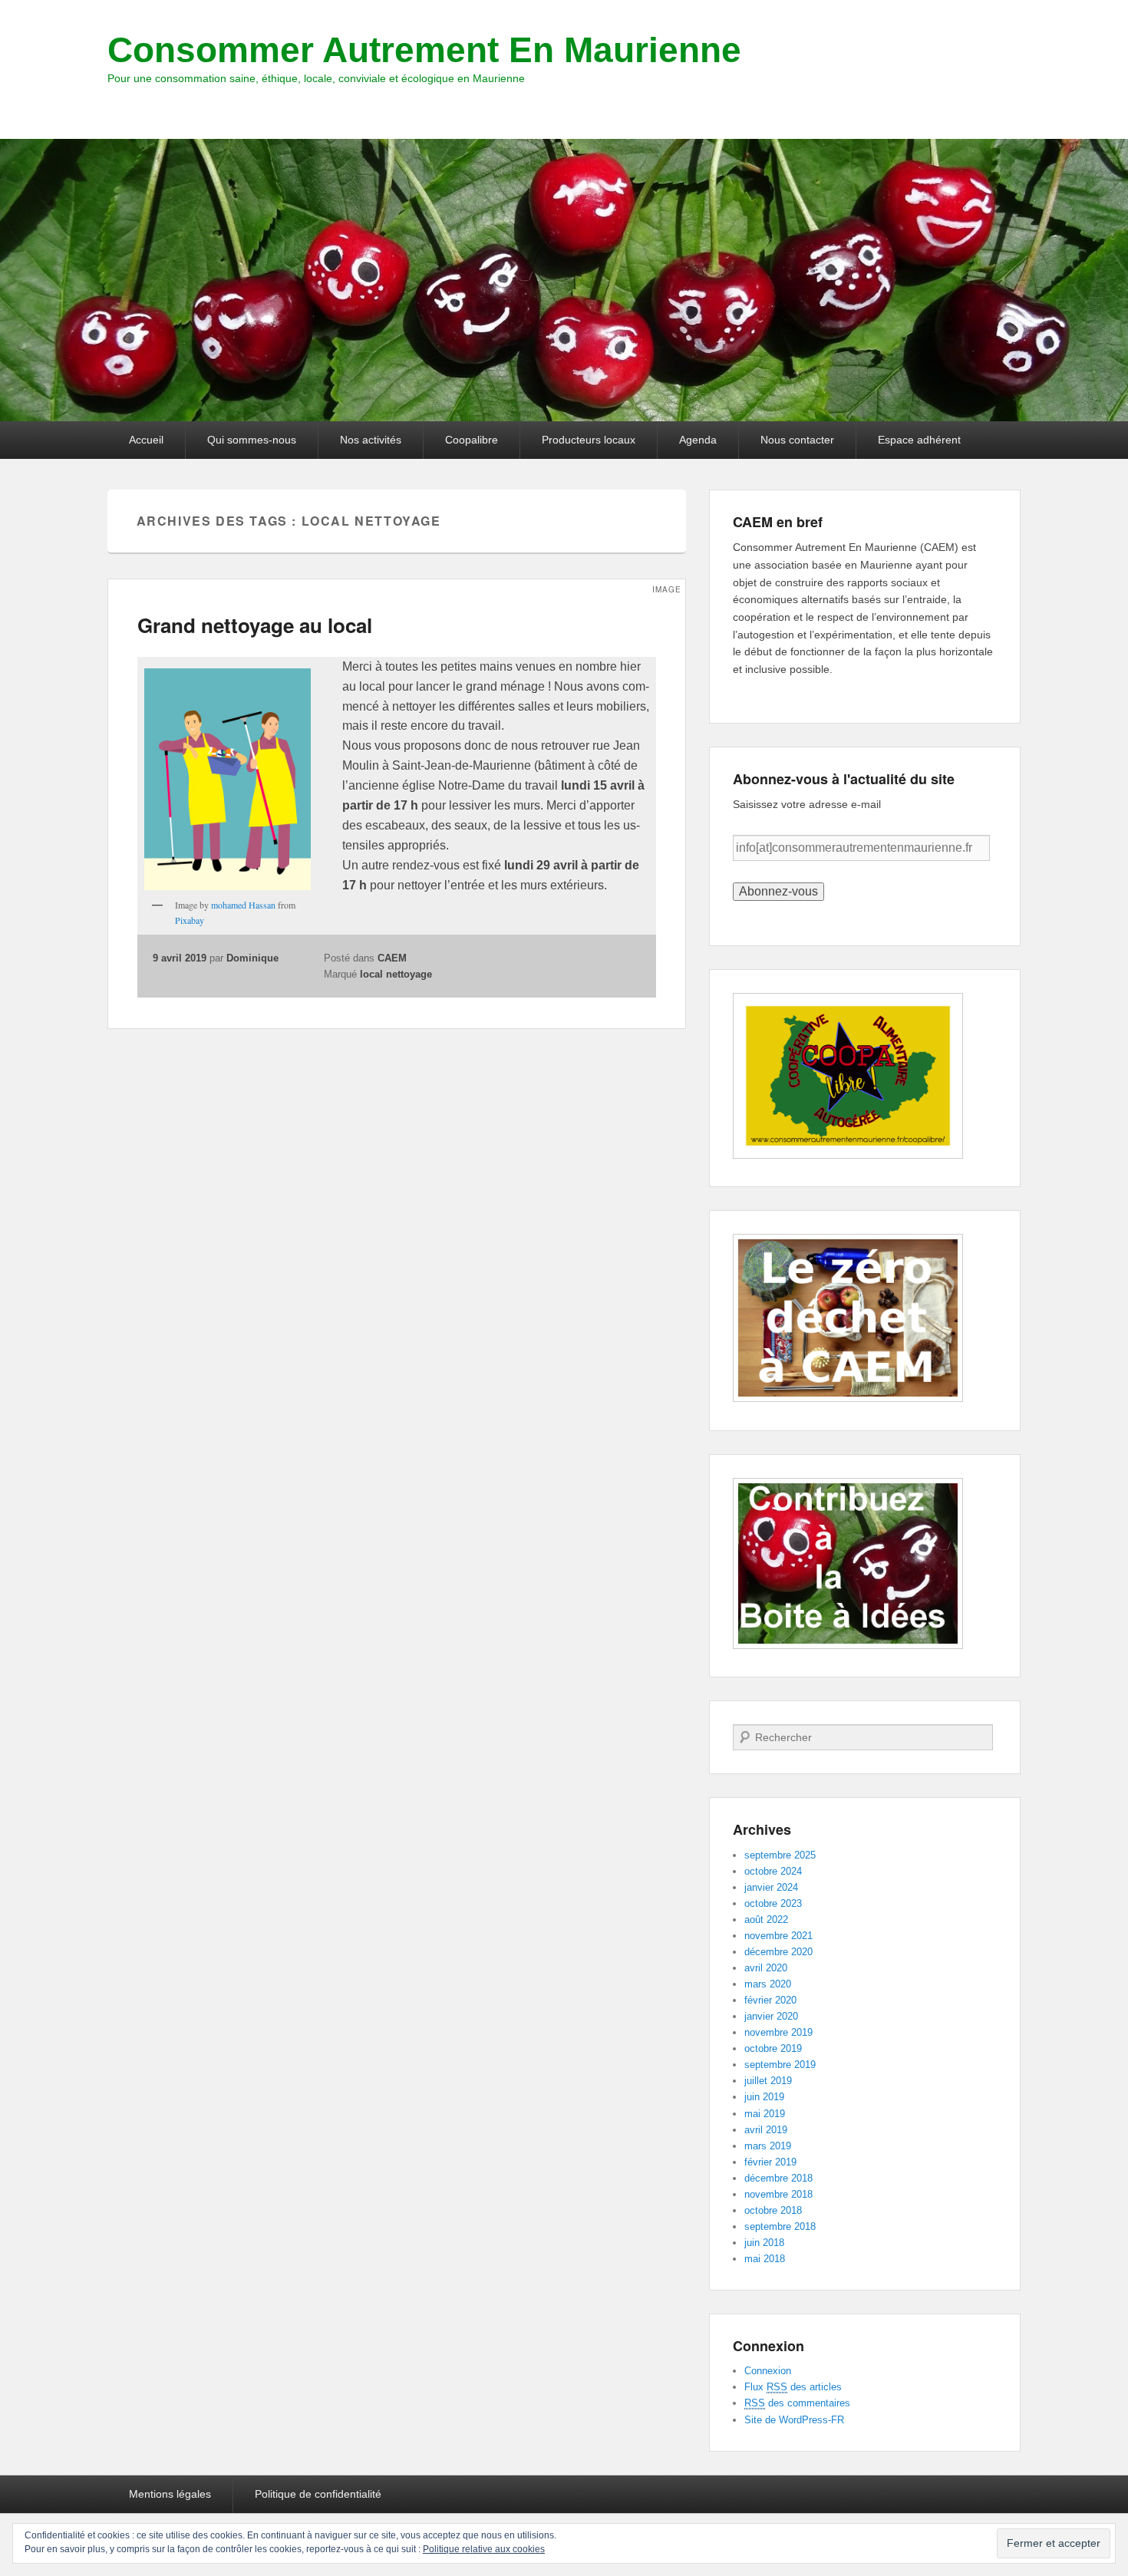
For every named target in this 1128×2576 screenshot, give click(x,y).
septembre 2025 (780, 1855)
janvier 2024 (771, 1887)
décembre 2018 (778, 2178)
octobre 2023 (773, 1903)
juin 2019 (764, 2097)
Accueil (146, 440)
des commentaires (797, 2403)
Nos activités (371, 440)
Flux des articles (793, 2387)
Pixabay (190, 920)
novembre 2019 (778, 2032)
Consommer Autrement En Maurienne (424, 50)
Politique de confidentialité (318, 2494)
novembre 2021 (778, 1936)
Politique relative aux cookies (484, 2549)
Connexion (768, 2371)
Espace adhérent (919, 440)
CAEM (392, 958)
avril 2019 (766, 2130)
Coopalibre (472, 440)
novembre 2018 (778, 2194)
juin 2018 (764, 2243)
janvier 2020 (771, 2016)
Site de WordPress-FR (794, 2420)
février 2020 (770, 2000)
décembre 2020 (778, 1952)
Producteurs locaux (589, 440)
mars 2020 (768, 1984)
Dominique (252, 958)
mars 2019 (768, 2146)
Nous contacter (797, 440)
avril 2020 (766, 1968)
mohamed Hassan (243, 905)
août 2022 (766, 1920)
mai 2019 (765, 2114)
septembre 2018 (780, 2226)
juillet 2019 (768, 2081)
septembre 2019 (780, 2065)
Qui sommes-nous (252, 440)
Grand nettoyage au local (255, 625)
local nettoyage (396, 974)
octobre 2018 (773, 2210)
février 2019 (770, 2162)
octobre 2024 (773, 1871)
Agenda (698, 440)
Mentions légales (170, 2494)
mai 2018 (765, 2259)
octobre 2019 (773, 2048)
